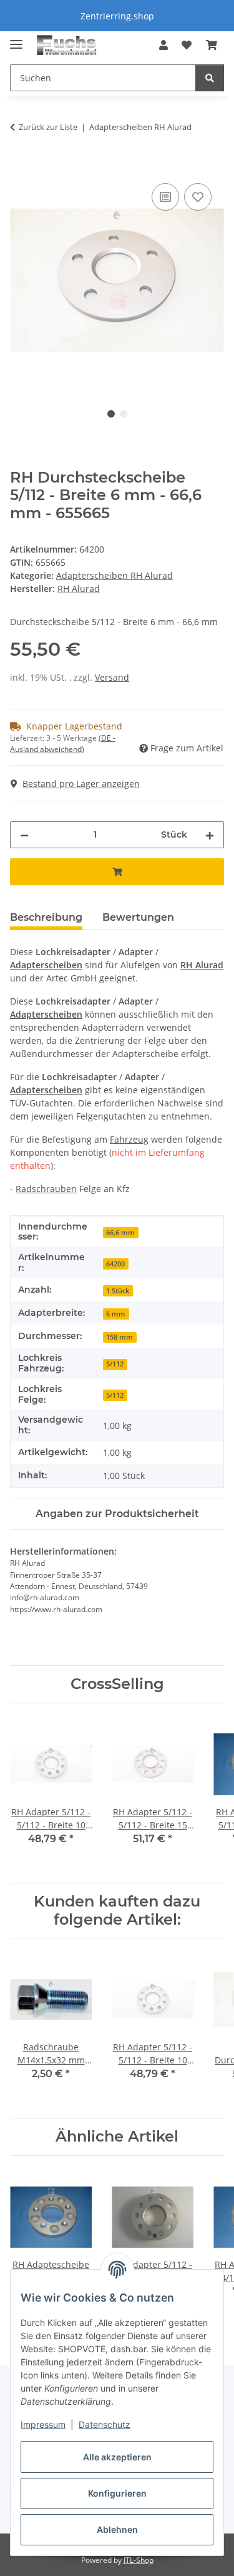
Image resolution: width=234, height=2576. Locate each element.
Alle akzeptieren (117, 2457)
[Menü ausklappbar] (16, 39)
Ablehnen (117, 2529)
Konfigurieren (117, 2493)
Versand (112, 677)
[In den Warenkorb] (20, 166)
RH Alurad (202, 965)
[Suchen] (210, 78)
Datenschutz (105, 2424)
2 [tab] (124, 414)
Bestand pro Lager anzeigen (81, 784)
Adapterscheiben (46, 965)
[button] (163, 45)
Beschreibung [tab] (46, 917)
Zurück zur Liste (48, 127)
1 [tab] (111, 414)
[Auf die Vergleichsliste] (165, 197)
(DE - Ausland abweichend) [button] (63, 744)
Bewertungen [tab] (138, 917)
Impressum (43, 2424)
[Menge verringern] (24, 835)
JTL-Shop (139, 2560)
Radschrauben (46, 1189)
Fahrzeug (129, 1139)
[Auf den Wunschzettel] (198, 197)
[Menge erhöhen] (210, 835)
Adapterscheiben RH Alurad (115, 575)
